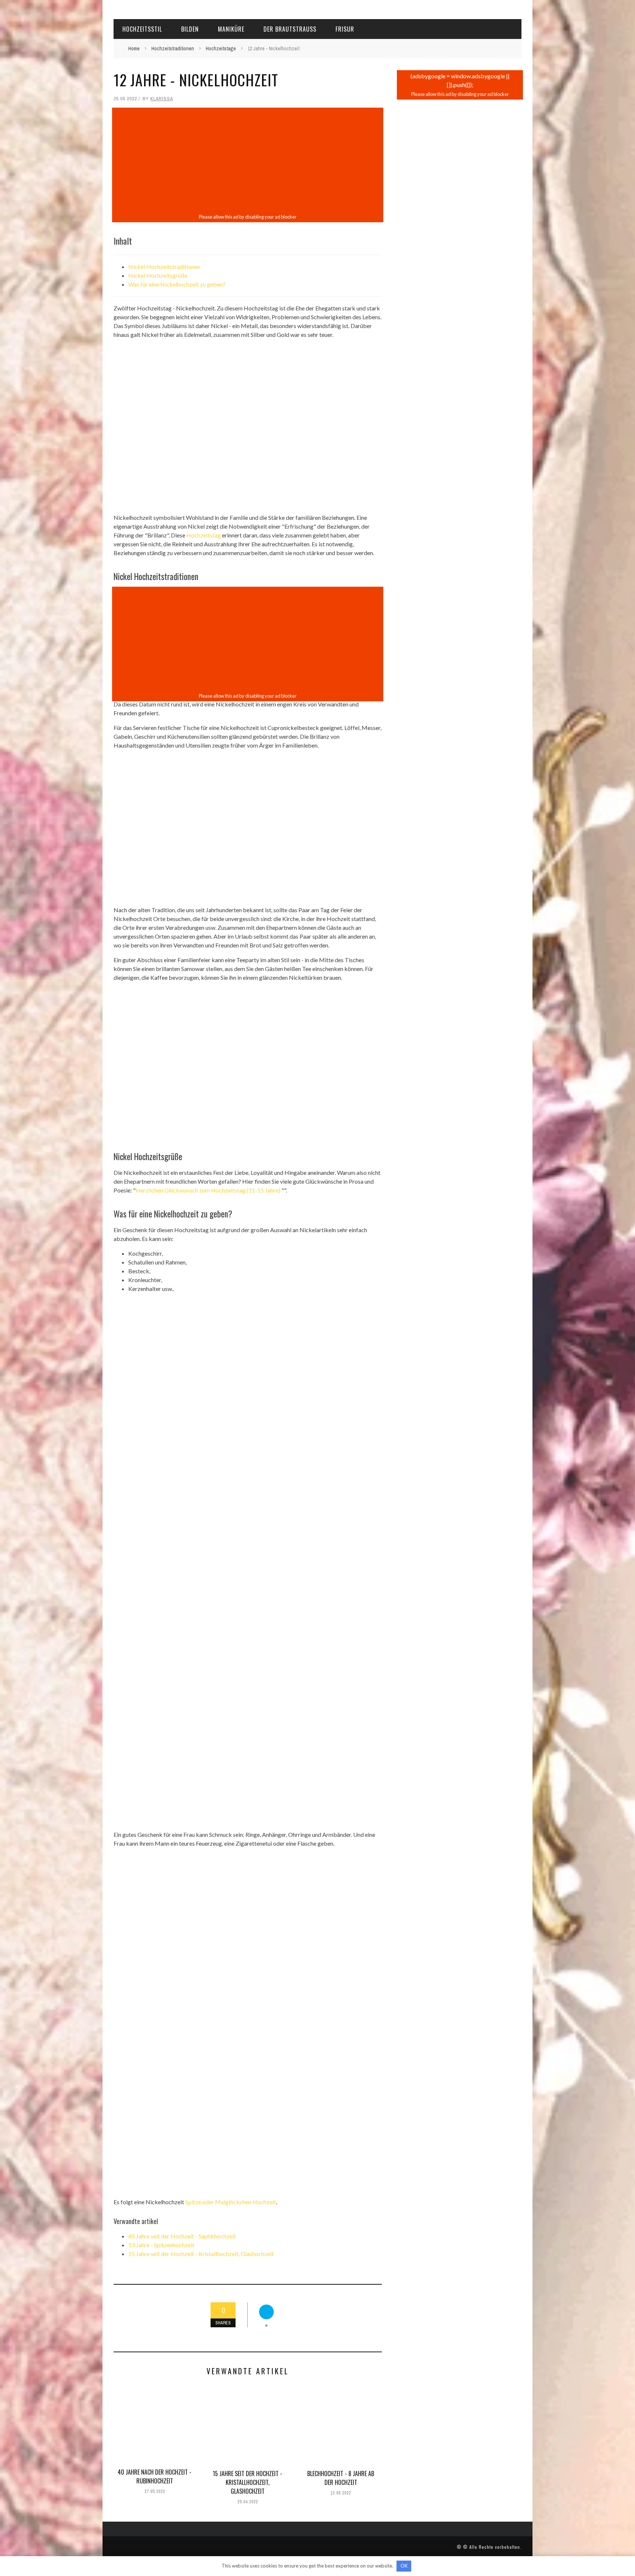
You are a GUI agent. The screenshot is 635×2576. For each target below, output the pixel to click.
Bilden (190, 29)
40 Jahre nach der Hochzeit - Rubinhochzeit (155, 2476)
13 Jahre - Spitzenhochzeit (161, 2245)
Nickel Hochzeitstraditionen (164, 267)
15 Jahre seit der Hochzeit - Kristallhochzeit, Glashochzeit (201, 2254)
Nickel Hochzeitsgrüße (158, 275)
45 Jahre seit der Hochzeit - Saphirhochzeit (182, 2236)
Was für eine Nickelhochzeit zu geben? (177, 284)
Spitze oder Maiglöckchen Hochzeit (231, 2202)
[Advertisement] (248, 161)
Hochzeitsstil (142, 29)
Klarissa (162, 99)
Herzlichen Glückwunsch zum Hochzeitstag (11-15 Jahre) (208, 1190)
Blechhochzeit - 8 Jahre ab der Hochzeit (341, 2478)
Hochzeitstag (204, 535)
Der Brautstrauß (290, 29)
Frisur (345, 29)
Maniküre (231, 29)
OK (404, 2566)
